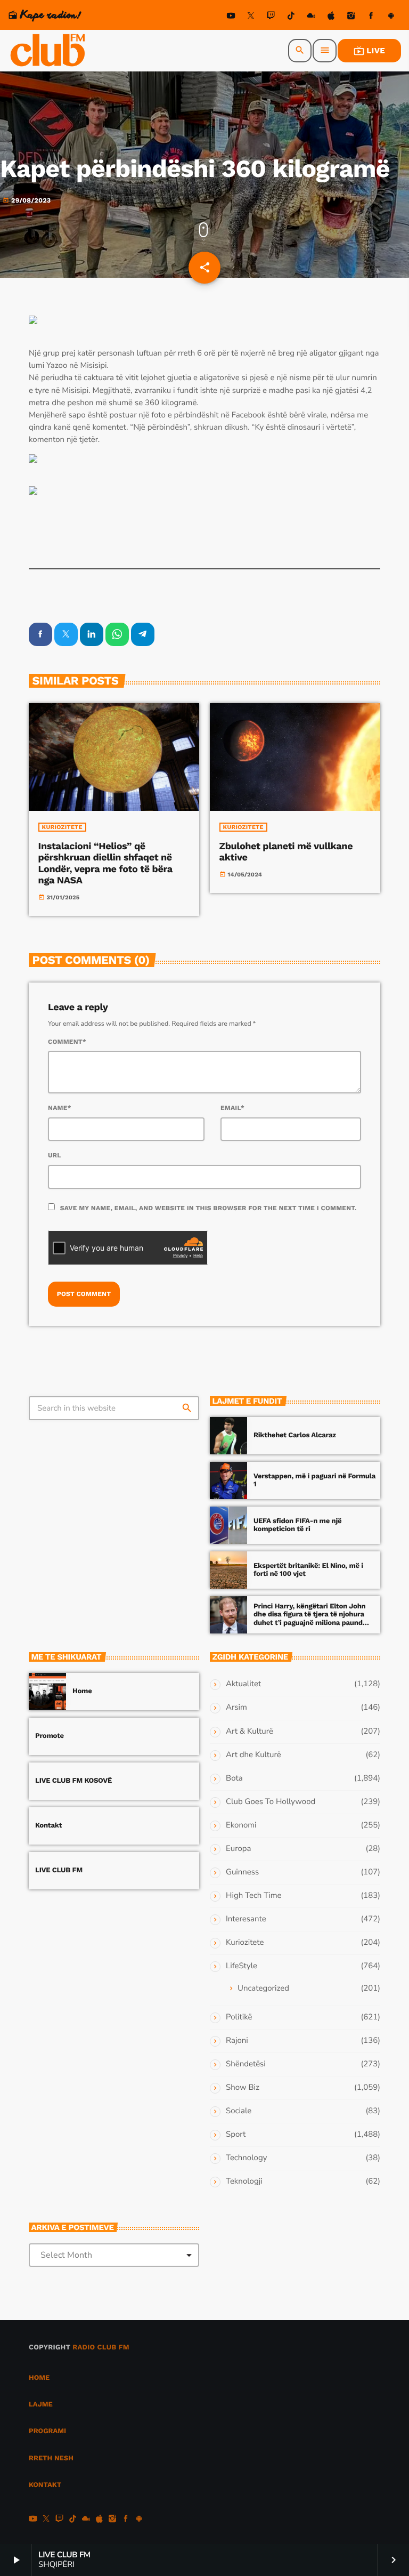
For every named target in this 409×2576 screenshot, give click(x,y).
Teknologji (244, 2181)
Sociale (239, 2111)
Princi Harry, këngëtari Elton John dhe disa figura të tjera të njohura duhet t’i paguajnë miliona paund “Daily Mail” (310, 1619)
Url (55, 1155)
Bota (234, 1778)
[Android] (391, 17)
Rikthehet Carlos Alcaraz (295, 1435)
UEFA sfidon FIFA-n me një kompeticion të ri (297, 1526)
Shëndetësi (246, 2064)
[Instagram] (351, 17)
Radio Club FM (101, 2348)
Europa (238, 1849)
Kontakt (48, 1826)
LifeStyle (242, 1966)
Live (369, 51)
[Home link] (48, 51)
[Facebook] (371, 17)
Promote (50, 1736)
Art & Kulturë (250, 1732)
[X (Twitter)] (251, 17)
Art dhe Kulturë (253, 1755)
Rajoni (237, 2041)
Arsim (236, 1708)
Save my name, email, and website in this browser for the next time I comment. (208, 1208)
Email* (232, 1108)
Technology (246, 2158)
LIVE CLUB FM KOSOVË (73, 1781)
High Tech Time (254, 1896)
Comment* (67, 1042)
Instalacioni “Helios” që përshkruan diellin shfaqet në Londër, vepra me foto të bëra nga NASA (105, 864)
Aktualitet (243, 1684)
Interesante (246, 1919)
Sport (236, 2135)
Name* (60, 1108)
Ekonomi (241, 1825)
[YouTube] (231, 17)
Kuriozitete (62, 827)
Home (82, 1691)
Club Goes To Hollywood (271, 1802)
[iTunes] (331, 17)
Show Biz (243, 2088)
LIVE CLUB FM (59, 1870)
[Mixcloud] (311, 17)
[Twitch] (271, 17)
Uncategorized (263, 1989)
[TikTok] (291, 17)
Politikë (239, 2017)
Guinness (242, 1872)
